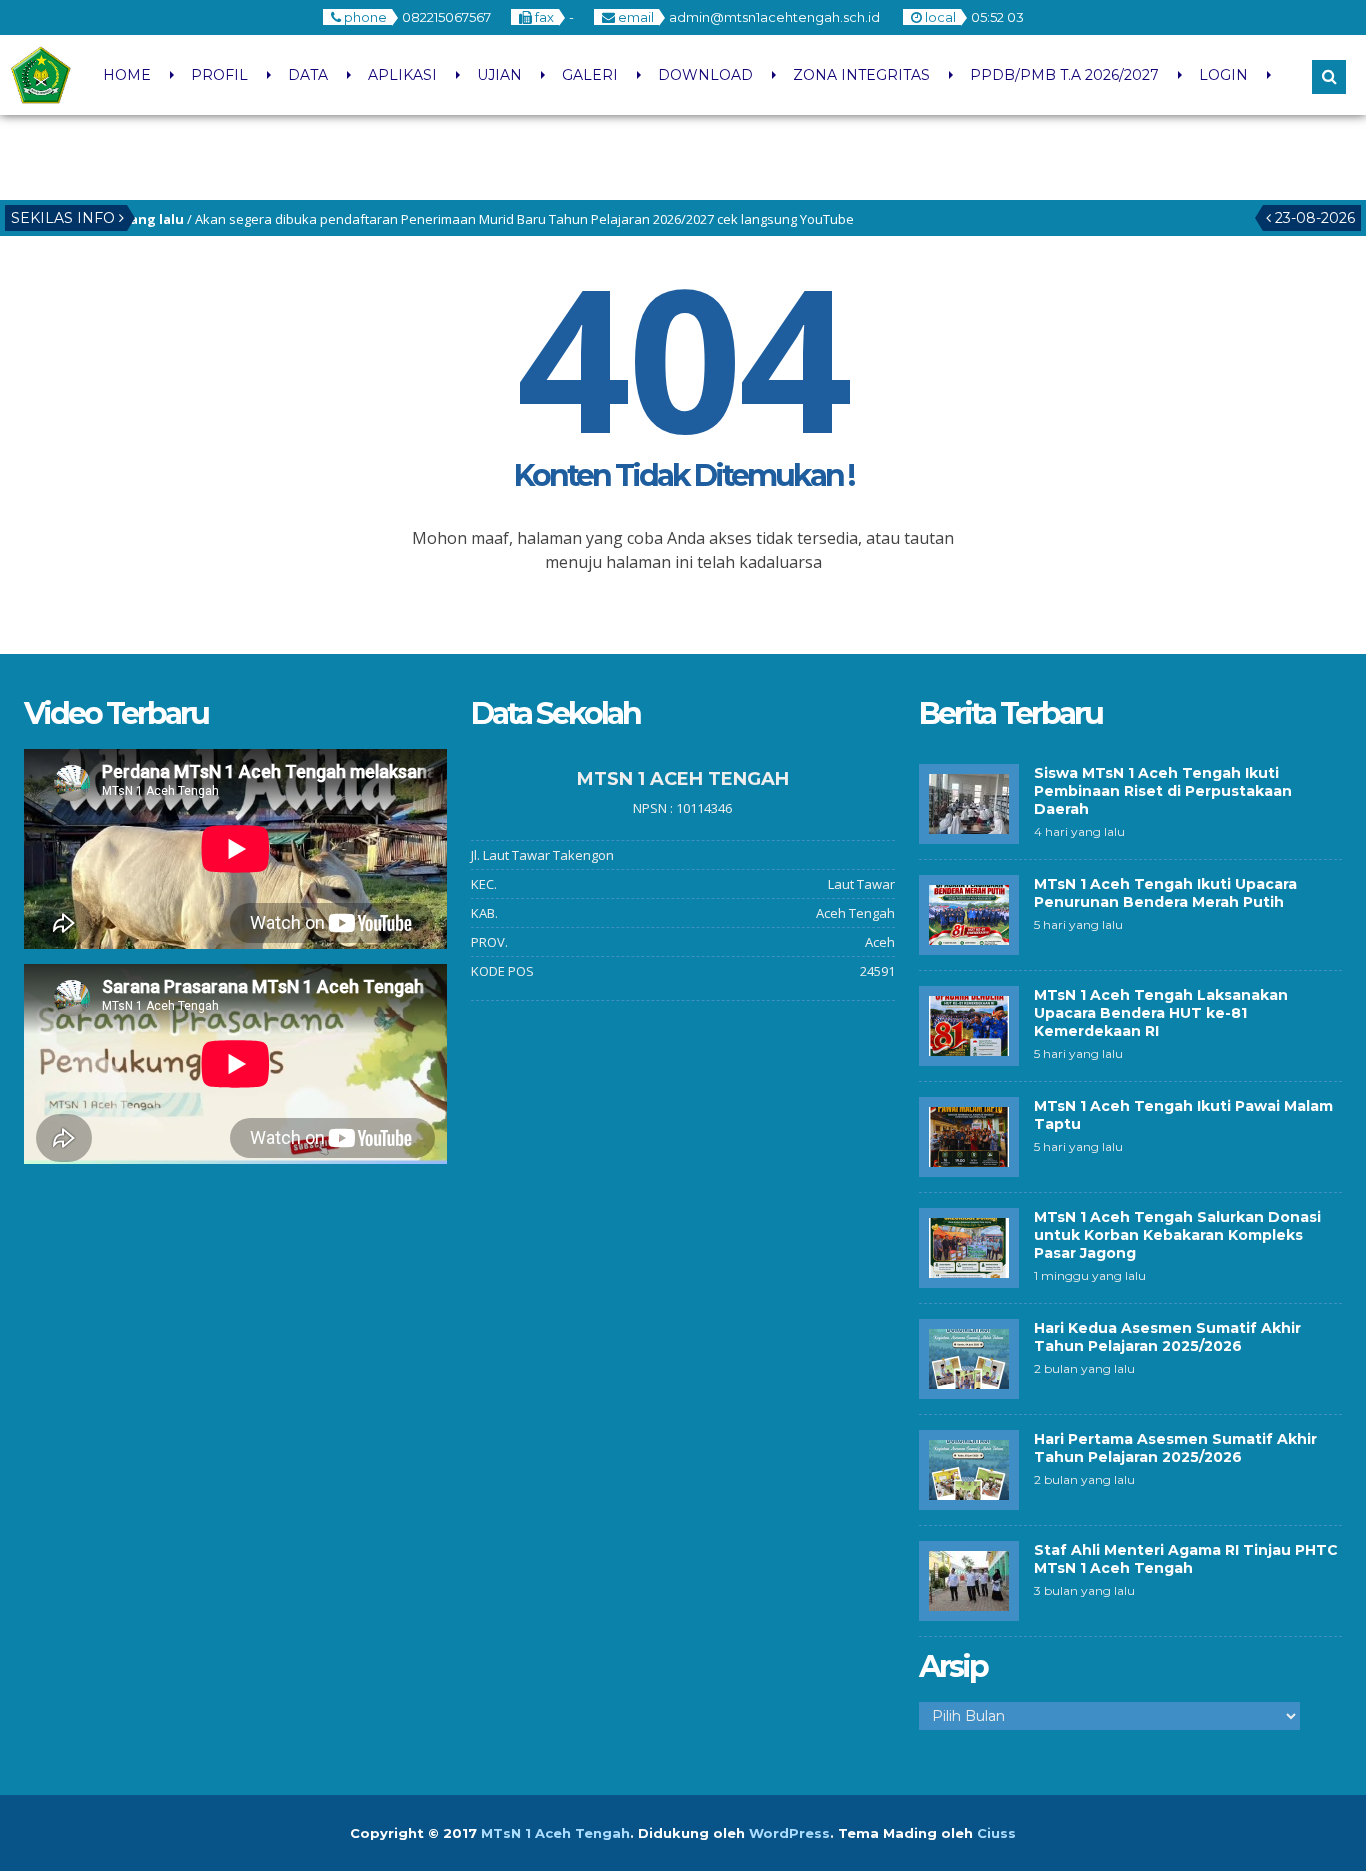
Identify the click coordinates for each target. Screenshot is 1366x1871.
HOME (127, 75)
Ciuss (996, 1833)
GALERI (590, 75)
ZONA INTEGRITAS (861, 75)
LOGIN (1223, 75)
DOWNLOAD (705, 75)
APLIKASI (402, 75)
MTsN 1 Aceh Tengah (555, 1833)
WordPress (789, 1833)
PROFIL (219, 75)
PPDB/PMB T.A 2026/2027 (1064, 75)
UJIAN (499, 75)
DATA (308, 75)
